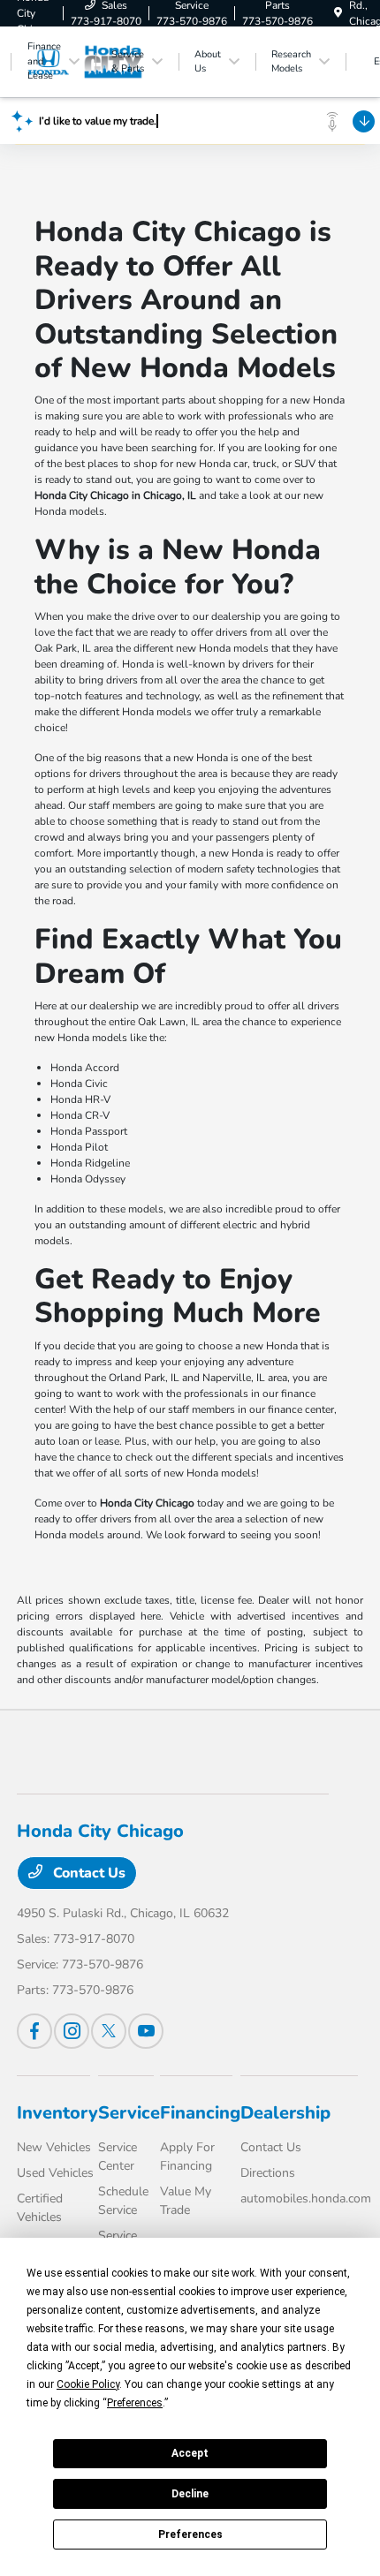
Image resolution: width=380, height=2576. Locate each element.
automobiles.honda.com (306, 2198)
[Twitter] (109, 2031)
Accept (190, 2453)
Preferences (190, 2534)
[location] (338, 13)
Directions (268, 2173)
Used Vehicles (55, 2173)
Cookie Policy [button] (88, 2384)
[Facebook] (34, 2031)
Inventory (57, 2113)
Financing (200, 2113)
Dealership (285, 2113)
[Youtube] (146, 2031)
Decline (190, 2494)
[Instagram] (72, 2031)
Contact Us (87, 1873)
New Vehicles (54, 2147)
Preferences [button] (135, 2403)
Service (129, 2113)
